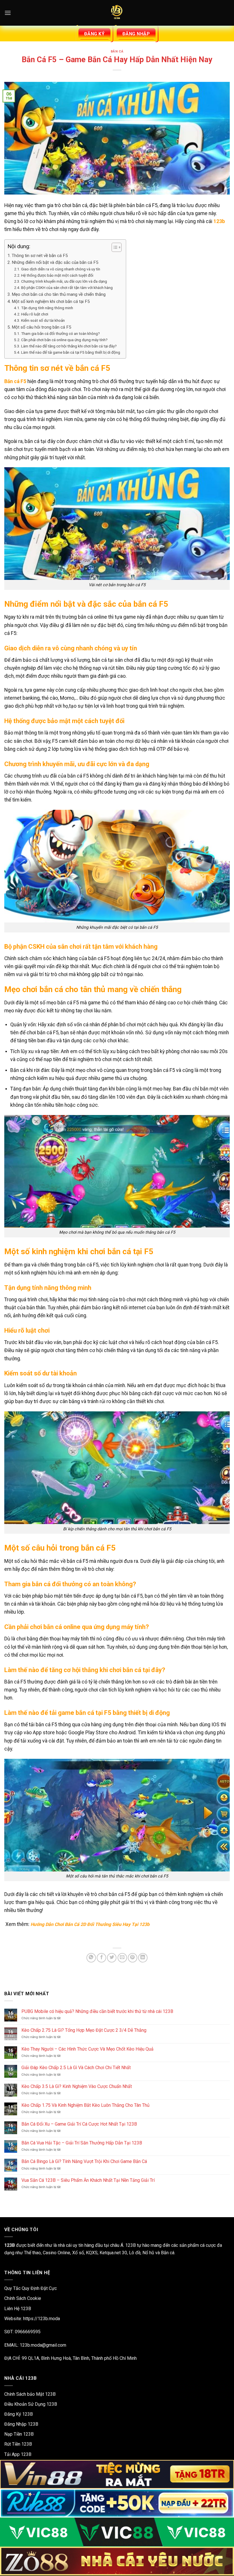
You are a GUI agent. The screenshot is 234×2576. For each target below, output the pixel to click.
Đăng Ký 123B (19, 2414)
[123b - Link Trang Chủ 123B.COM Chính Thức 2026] (117, 13)
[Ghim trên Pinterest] (133, 1958)
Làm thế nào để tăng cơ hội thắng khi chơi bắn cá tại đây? (69, 346)
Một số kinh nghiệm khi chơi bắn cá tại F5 (51, 301)
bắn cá (117, 51)
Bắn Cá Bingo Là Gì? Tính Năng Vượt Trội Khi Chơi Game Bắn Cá (84, 2161)
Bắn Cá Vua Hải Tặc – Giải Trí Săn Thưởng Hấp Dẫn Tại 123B (82, 2143)
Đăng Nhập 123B (21, 2424)
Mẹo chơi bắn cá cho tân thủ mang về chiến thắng (59, 294)
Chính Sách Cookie (23, 2298)
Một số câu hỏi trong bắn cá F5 (42, 327)
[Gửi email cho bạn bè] (122, 1958)
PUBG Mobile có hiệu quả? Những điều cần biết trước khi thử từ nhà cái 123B (97, 2011)
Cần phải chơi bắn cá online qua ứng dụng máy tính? (64, 340)
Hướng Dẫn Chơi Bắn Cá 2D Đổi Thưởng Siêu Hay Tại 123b (90, 1924)
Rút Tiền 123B (18, 2444)
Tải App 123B (18, 2454)
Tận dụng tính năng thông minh (47, 308)
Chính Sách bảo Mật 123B (30, 2394)
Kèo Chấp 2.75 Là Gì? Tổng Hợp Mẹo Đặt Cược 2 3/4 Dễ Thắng (84, 2030)
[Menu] (8, 13)
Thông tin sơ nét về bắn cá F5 (40, 256)
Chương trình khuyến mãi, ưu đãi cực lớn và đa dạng (64, 281)
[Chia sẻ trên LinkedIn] (143, 1958)
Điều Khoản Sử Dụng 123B (31, 2404)
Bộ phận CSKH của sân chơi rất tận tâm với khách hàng (67, 288)
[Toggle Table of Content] (114, 247)
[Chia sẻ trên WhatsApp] (91, 1958)
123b (219, 221)
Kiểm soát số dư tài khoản (43, 320)
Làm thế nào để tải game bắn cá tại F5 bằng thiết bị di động (71, 352)
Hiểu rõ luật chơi (35, 314)
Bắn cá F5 (15, 381)
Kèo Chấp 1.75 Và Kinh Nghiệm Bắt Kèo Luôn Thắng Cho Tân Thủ (85, 2105)
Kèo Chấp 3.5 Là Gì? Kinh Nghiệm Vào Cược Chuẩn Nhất (77, 2086)
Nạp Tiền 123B (19, 2434)
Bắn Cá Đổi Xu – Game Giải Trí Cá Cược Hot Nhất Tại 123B (79, 2124)
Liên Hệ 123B (18, 2309)
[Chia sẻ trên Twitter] (112, 1958)
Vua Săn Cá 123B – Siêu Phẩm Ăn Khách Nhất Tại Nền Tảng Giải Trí (88, 2180)
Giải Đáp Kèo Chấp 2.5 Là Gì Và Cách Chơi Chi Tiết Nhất (76, 2068)
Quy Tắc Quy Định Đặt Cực (31, 2288)
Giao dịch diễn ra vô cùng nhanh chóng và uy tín (61, 269)
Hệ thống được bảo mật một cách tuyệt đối (57, 275)
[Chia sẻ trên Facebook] (101, 1958)
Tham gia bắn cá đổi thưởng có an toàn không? (60, 333)
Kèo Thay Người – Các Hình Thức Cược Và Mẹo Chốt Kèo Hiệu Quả (87, 2049)
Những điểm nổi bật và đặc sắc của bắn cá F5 (55, 262)
